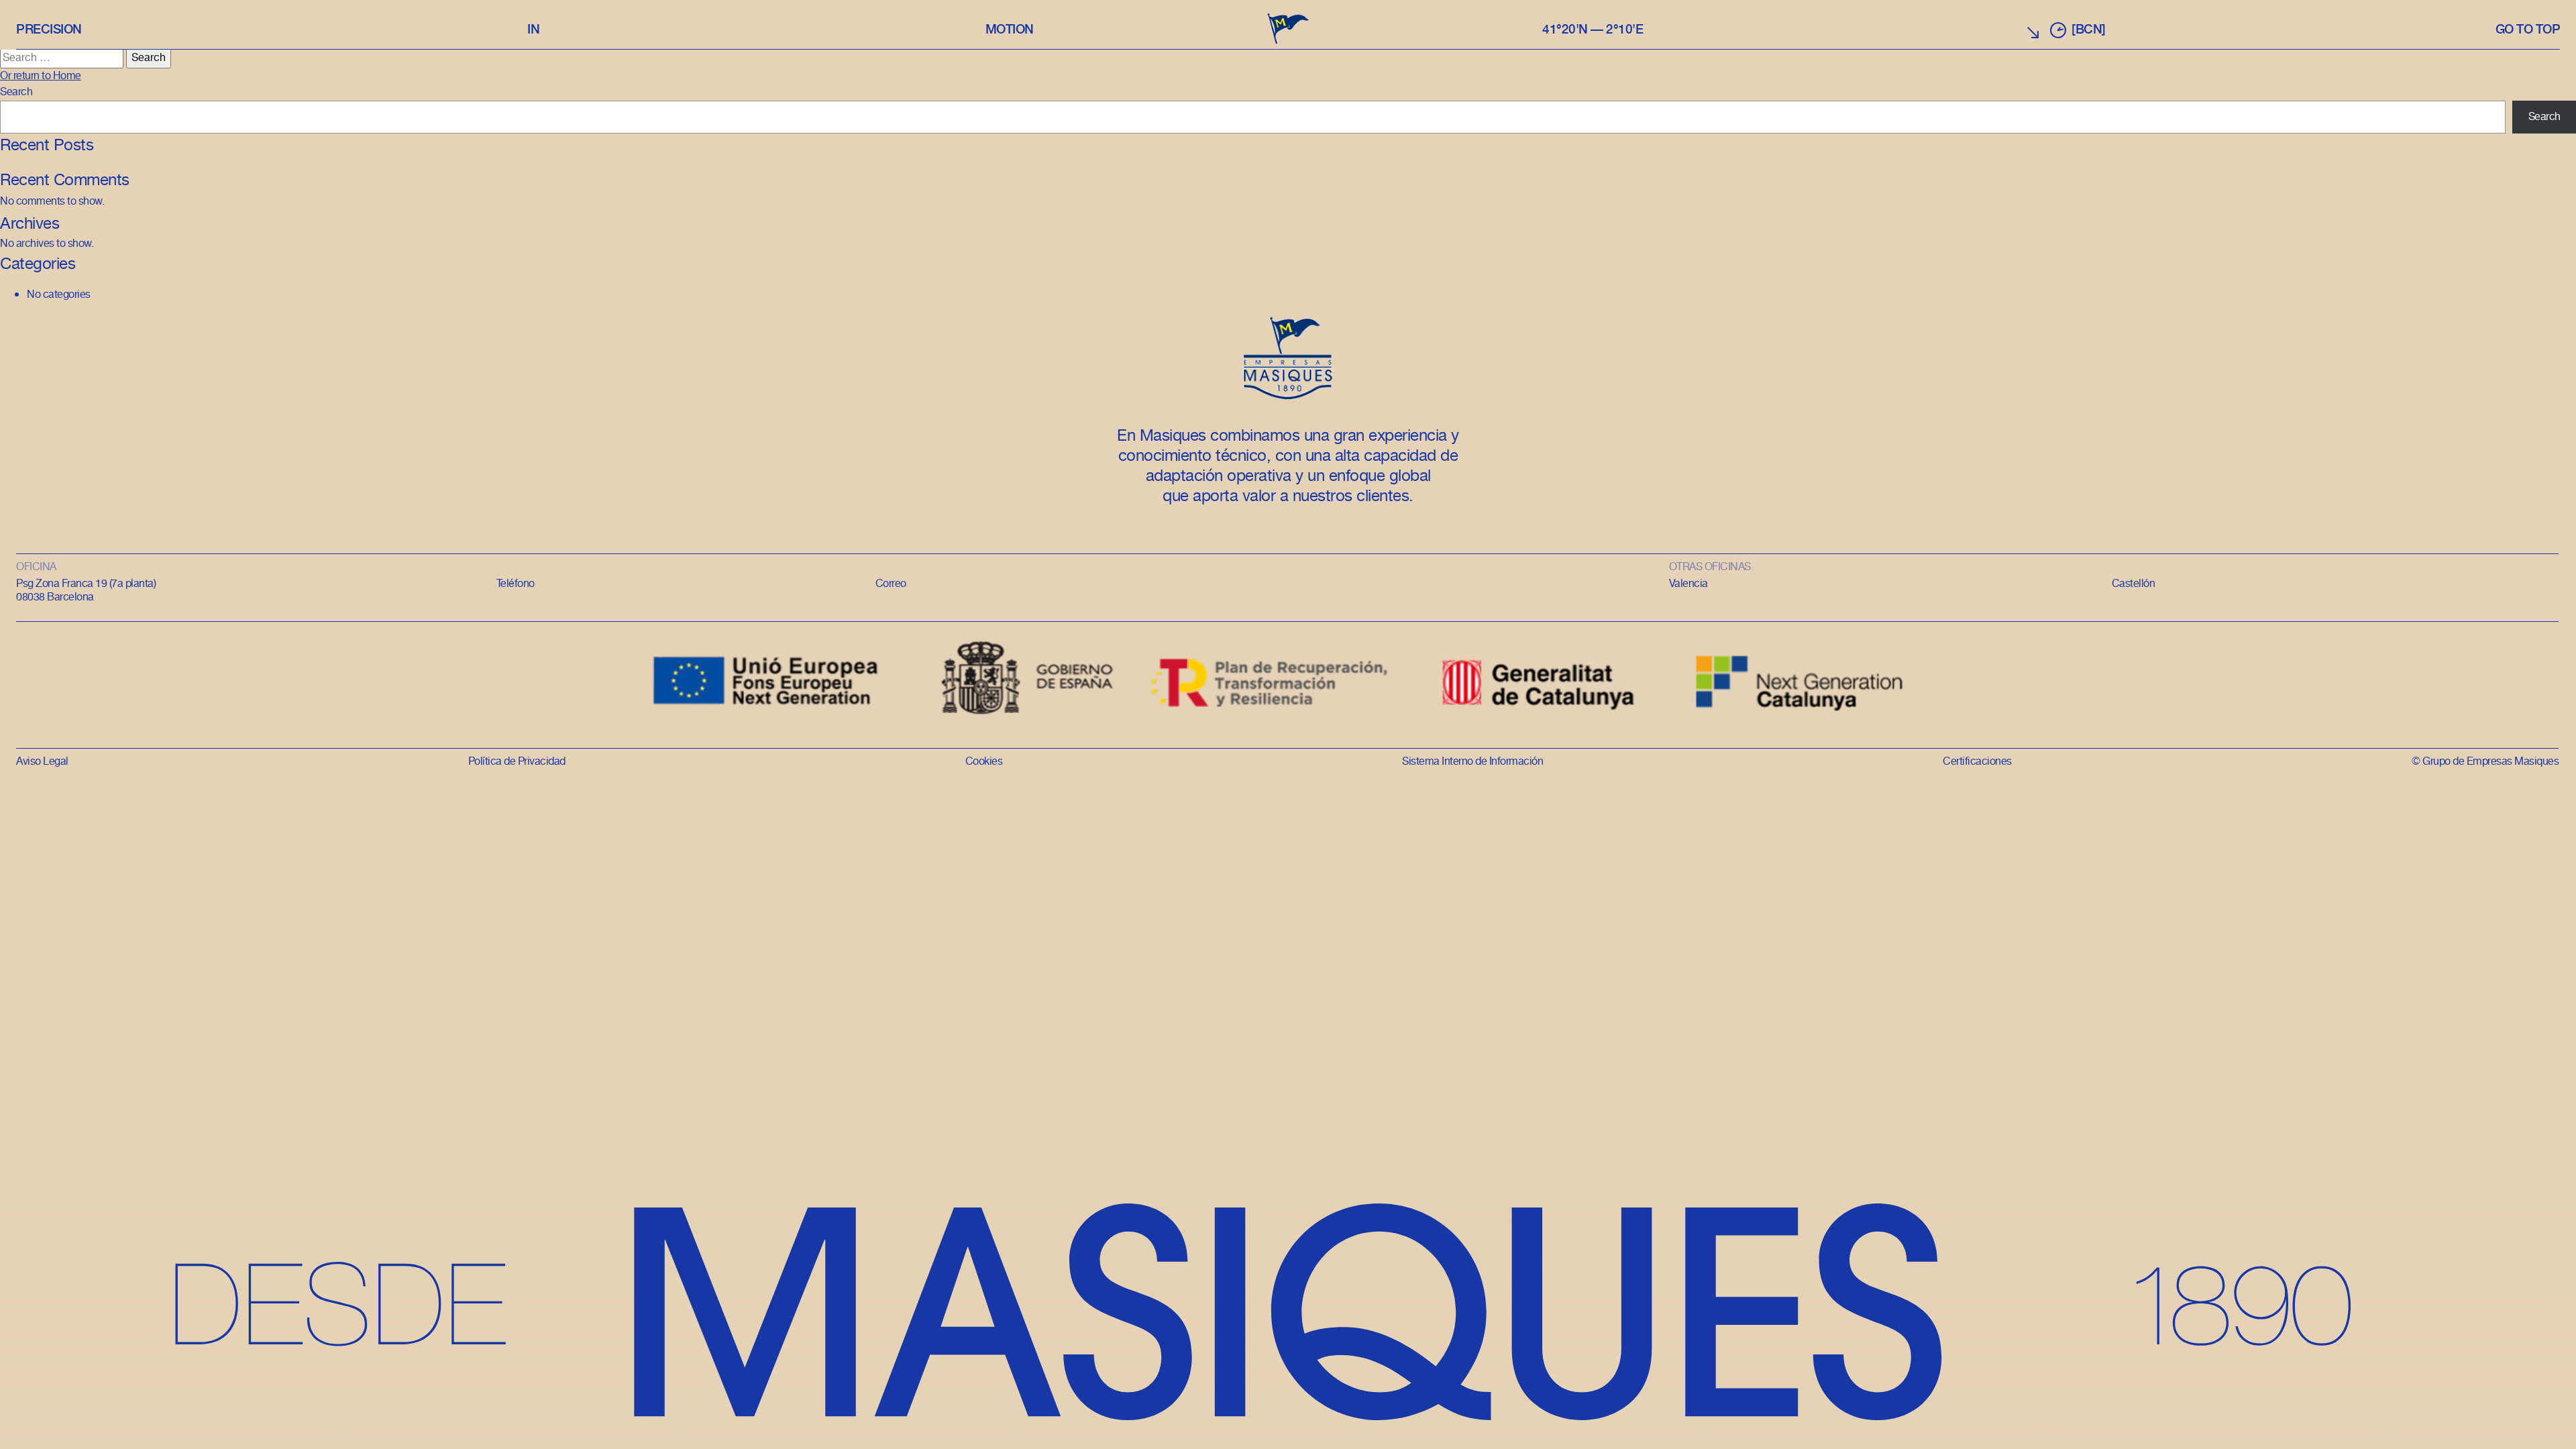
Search (16, 92)
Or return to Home (41, 76)
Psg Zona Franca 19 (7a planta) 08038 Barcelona (86, 591)
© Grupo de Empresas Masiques (2485, 762)
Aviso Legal (42, 762)
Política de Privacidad (517, 762)
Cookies (984, 762)
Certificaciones (1977, 762)
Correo (891, 584)
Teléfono (516, 584)
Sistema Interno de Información (1472, 762)
